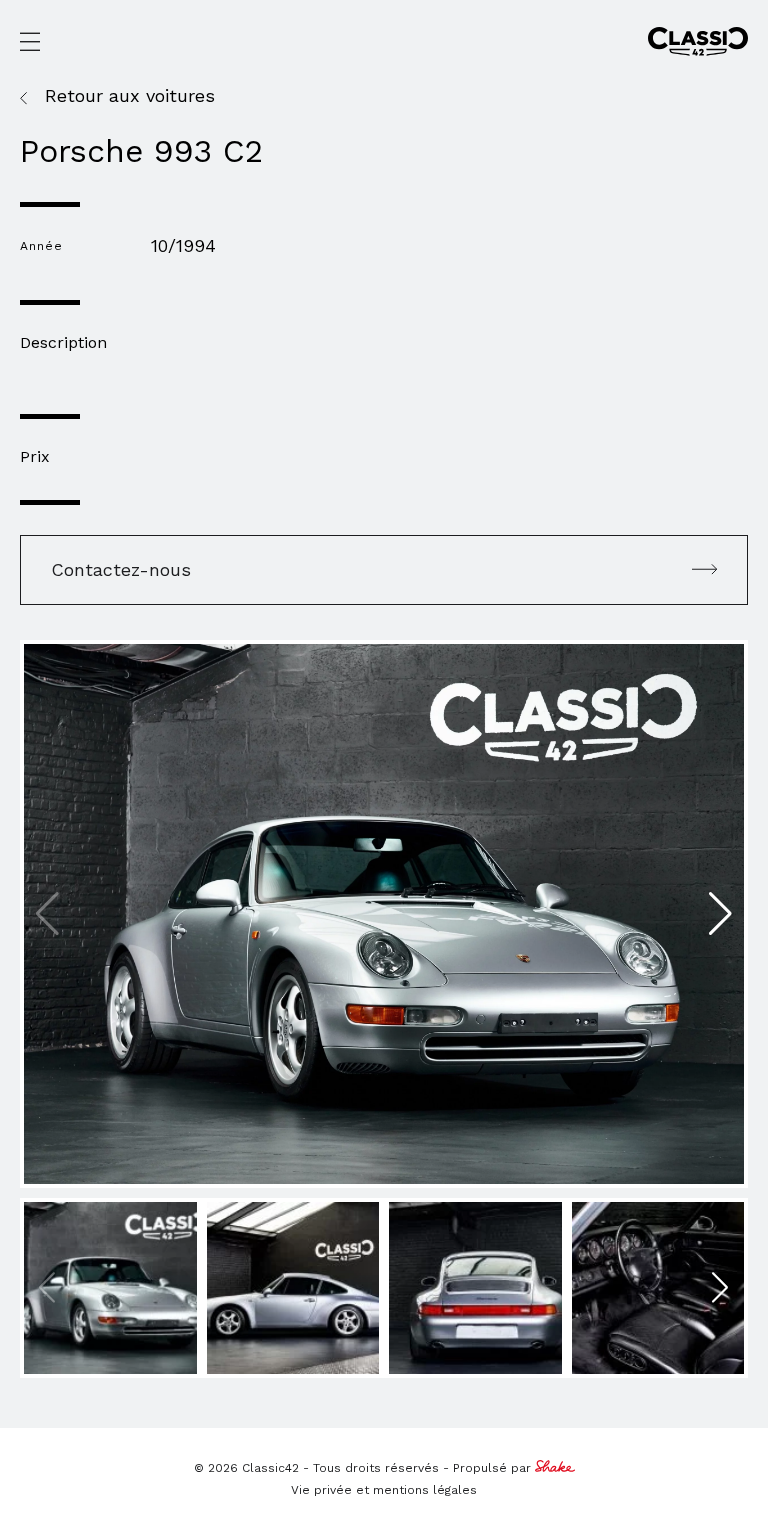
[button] (720, 914)
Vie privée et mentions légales (384, 1490)
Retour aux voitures (130, 96)
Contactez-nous (121, 569)
